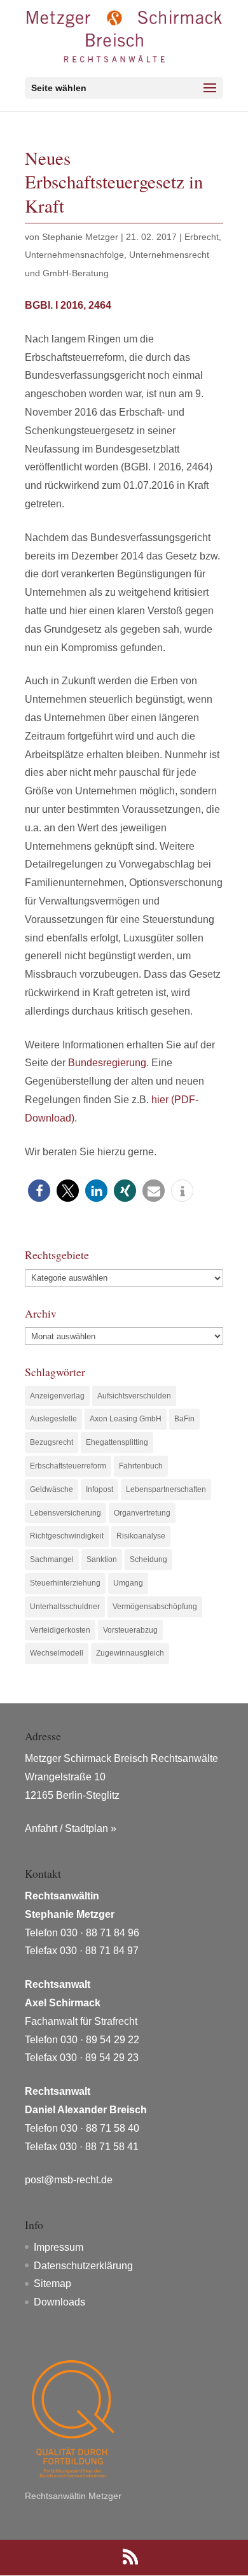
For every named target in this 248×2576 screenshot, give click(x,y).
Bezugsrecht (52, 1442)
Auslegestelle (53, 1419)
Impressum (59, 2247)
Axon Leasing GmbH (126, 1419)
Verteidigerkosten (60, 1630)
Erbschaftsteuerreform (68, 1466)
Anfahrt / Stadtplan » (71, 1828)
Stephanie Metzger (80, 237)
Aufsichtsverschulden (134, 1396)
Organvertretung (142, 1513)
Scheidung (148, 1559)
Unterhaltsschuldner (65, 1607)
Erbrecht (202, 237)
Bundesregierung (107, 1063)
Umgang (128, 1583)
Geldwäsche (52, 1489)
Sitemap (52, 2284)
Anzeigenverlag (57, 1396)
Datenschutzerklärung (83, 2266)
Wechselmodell (57, 1653)
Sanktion (102, 1559)
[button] (39, 1191)
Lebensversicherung (65, 1513)
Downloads (59, 2302)
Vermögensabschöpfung (155, 1607)
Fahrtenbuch (141, 1466)
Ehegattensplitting (117, 1442)
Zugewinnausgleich (130, 1653)
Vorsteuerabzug (130, 1630)
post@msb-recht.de (69, 2180)
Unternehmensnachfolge (74, 255)
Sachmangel (52, 1559)
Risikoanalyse (141, 1536)
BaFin (184, 1419)
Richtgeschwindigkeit (67, 1536)
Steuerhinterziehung (65, 1583)
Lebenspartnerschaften (166, 1489)
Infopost (100, 1489)
